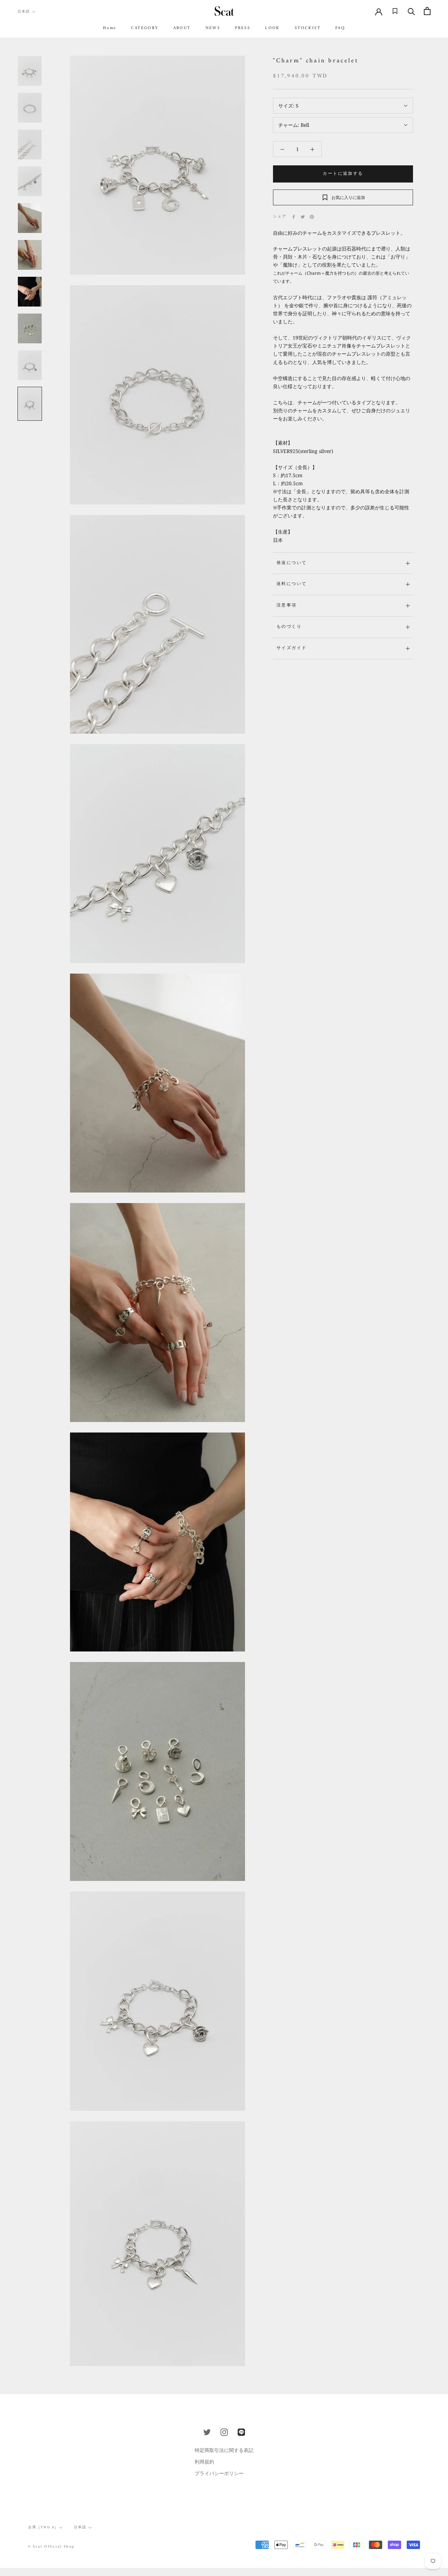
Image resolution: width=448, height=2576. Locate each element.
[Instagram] (224, 2432)
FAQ (340, 28)
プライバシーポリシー (219, 2473)
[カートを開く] (427, 11)
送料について (292, 584)
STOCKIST (308, 28)
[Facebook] (294, 217)
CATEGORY (145, 28)
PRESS (243, 28)
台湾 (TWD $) (43, 2527)
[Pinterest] (312, 217)
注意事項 (287, 606)
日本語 (24, 12)
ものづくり (289, 627)
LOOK (272, 28)
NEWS (213, 28)
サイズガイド (292, 648)
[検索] (411, 11)
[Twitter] (303, 217)
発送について (292, 563)
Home (110, 28)
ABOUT (182, 28)
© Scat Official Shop (51, 2547)
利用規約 (204, 2462)
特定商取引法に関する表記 (224, 2450)
